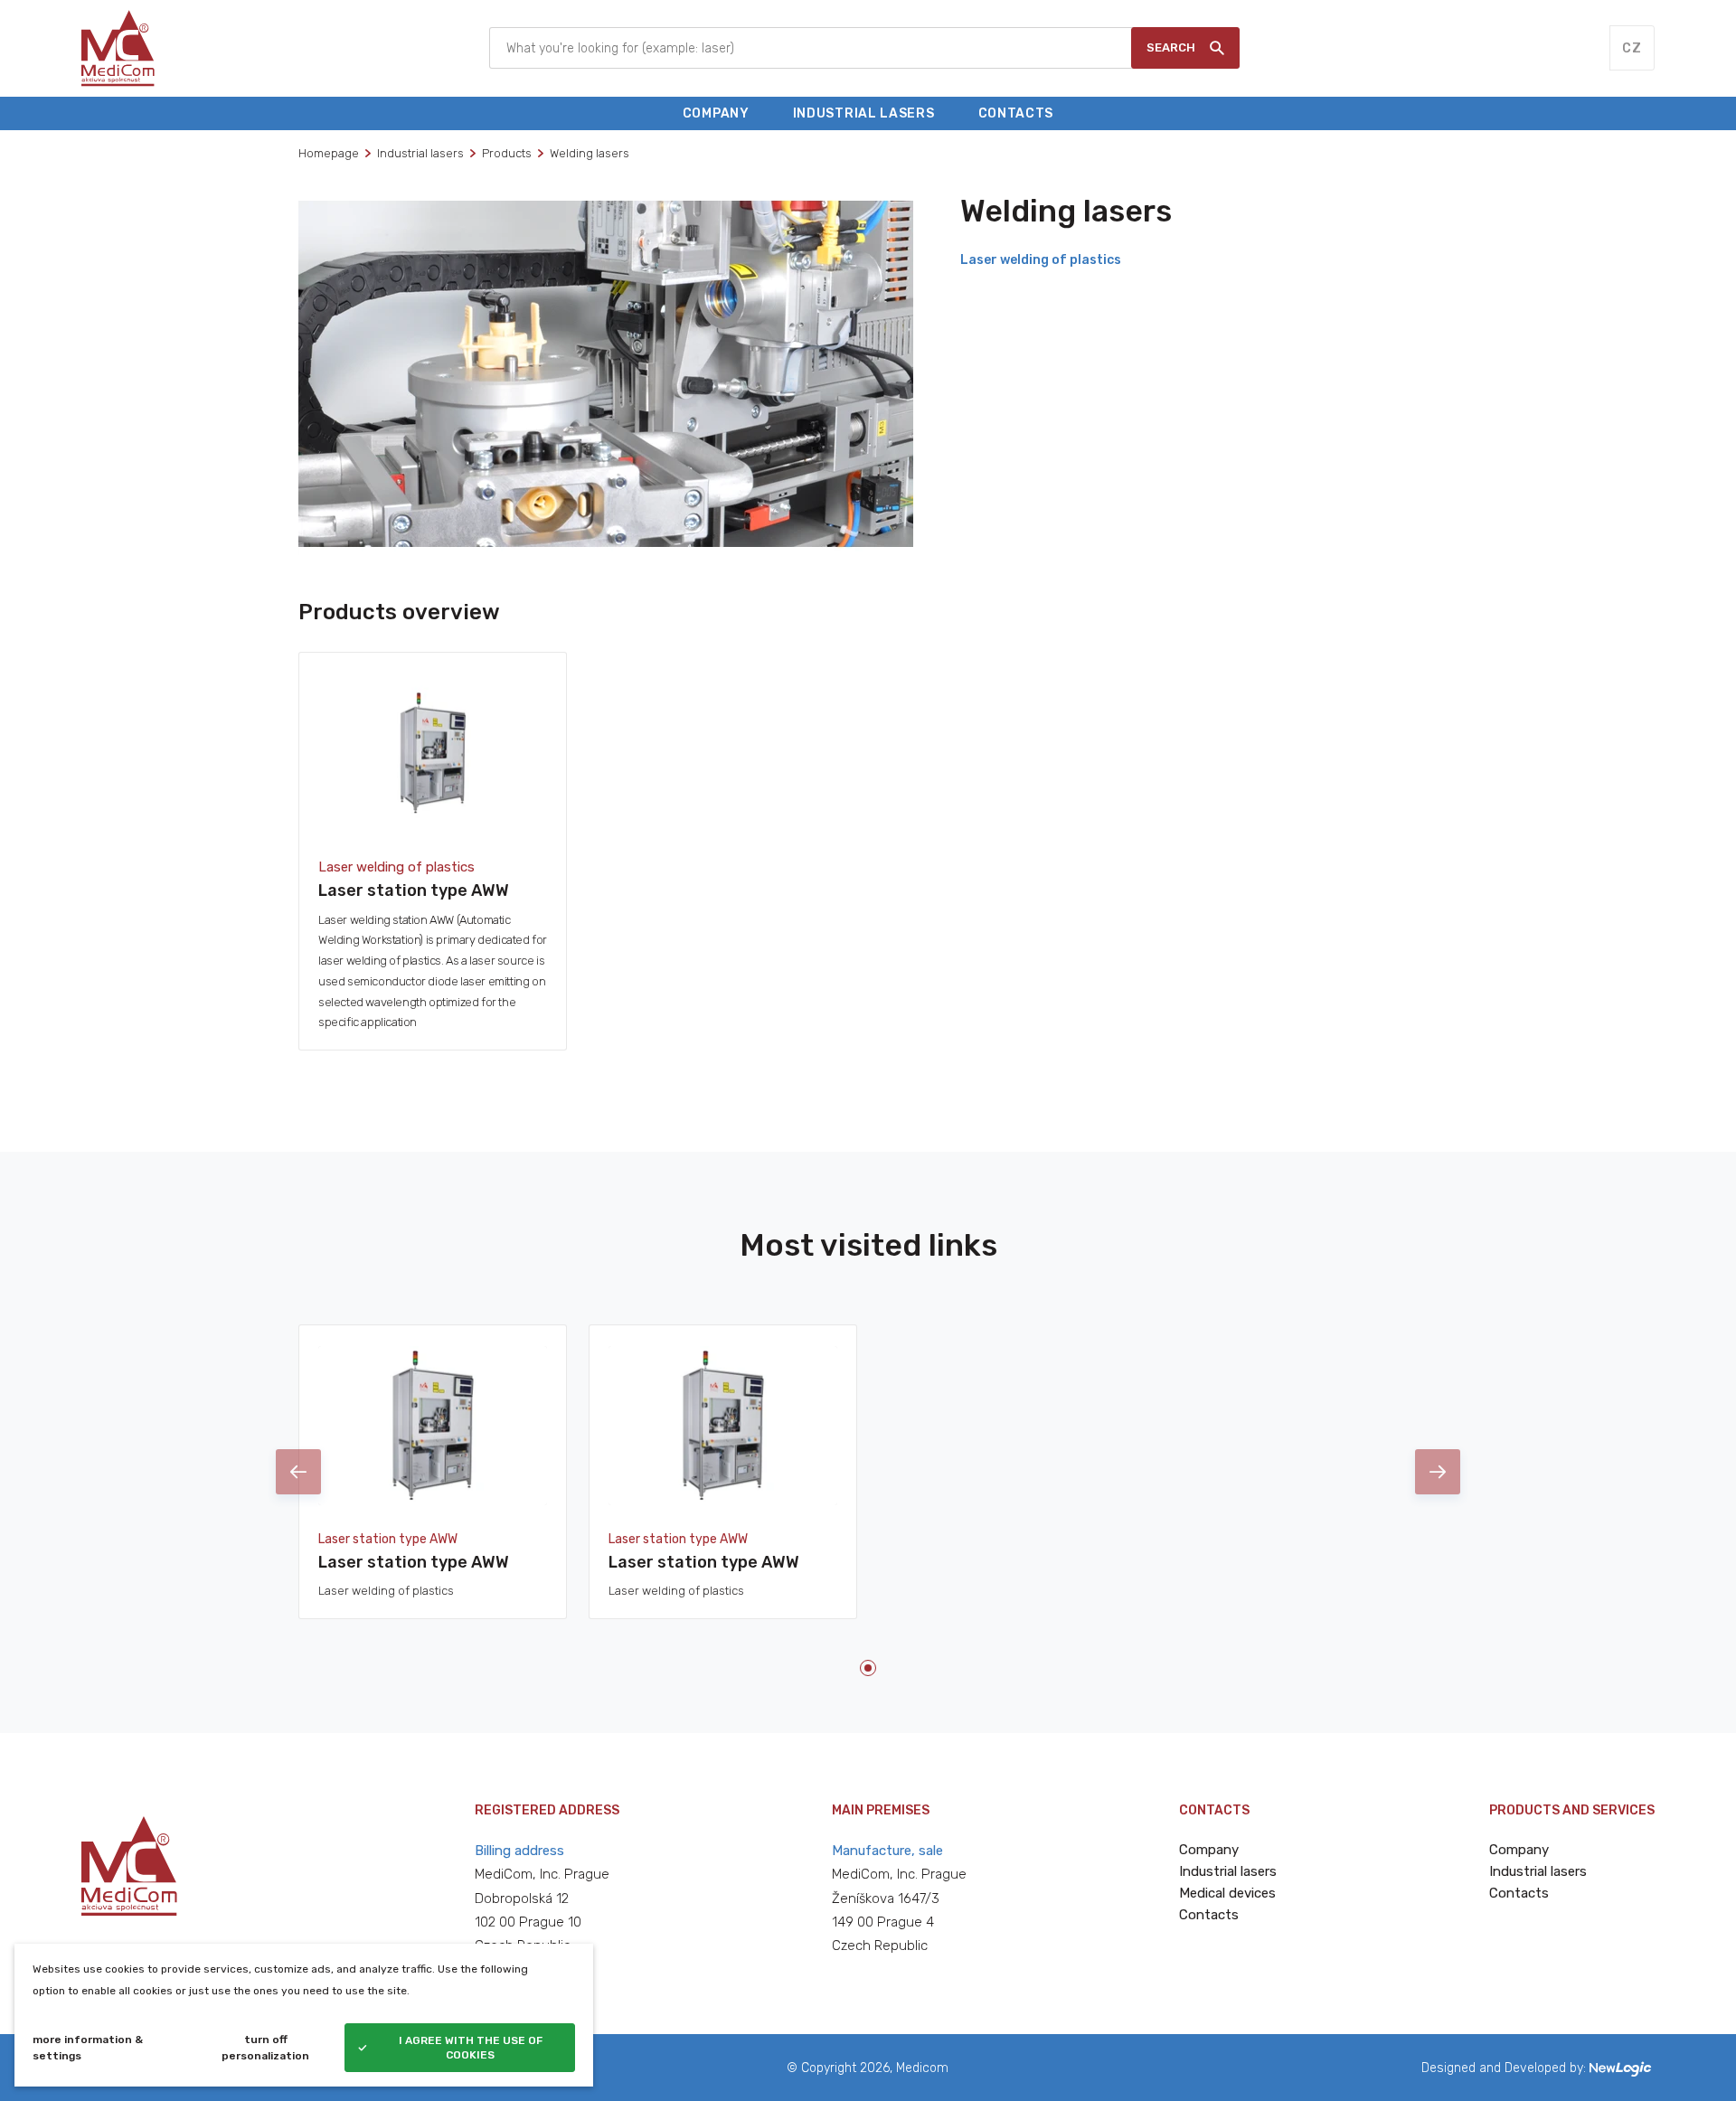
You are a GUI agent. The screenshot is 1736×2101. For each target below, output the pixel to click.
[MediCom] (118, 48)
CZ (1632, 48)
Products (507, 153)
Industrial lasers (420, 153)
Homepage (329, 153)
